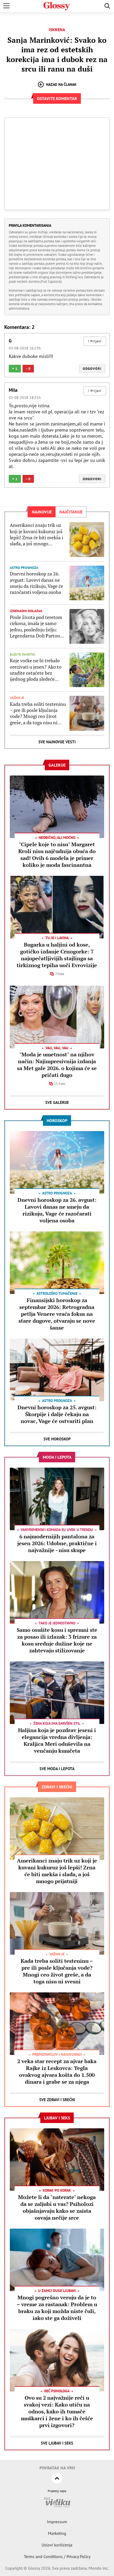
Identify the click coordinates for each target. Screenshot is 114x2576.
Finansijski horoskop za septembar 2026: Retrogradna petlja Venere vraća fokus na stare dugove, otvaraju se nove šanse (57, 1314)
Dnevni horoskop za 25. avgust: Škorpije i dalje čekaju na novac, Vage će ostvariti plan (57, 1414)
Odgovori (92, 369)
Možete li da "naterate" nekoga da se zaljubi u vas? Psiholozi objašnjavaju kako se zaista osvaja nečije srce (57, 2207)
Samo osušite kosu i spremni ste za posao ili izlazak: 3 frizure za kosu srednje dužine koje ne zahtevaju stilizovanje (57, 1640)
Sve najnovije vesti (57, 742)
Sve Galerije (57, 1102)
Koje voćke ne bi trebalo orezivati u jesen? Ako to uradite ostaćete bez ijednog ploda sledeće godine (36, 670)
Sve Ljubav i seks (57, 2443)
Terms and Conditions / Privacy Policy (57, 2556)
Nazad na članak (61, 84)
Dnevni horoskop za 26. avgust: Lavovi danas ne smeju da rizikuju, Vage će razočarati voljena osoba (36, 583)
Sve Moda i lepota (57, 1769)
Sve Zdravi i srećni (57, 2100)
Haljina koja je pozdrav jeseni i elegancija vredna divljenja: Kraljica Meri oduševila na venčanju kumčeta (57, 1740)
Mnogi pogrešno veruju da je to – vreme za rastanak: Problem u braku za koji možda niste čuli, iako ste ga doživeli (57, 2308)
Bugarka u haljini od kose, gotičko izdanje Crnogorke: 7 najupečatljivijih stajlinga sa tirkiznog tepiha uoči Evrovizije (57, 955)
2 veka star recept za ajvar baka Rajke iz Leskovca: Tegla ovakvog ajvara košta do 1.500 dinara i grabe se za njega (57, 2071)
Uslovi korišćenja (57, 2545)
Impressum (57, 2522)
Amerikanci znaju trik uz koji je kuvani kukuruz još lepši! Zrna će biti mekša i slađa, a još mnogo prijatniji (36, 535)
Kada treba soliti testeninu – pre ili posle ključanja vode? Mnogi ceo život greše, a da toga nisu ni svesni (38, 713)
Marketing (57, 2533)
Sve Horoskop (57, 1439)
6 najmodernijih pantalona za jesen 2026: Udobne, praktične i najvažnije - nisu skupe (57, 1543)
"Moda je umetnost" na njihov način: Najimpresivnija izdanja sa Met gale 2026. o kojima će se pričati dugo (57, 1065)
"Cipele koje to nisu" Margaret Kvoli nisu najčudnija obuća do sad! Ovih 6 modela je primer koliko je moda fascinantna (57, 855)
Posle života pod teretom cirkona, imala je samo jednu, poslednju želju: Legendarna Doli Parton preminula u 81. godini (36, 627)
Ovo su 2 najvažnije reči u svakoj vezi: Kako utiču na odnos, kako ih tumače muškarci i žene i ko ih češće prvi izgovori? (57, 2411)
